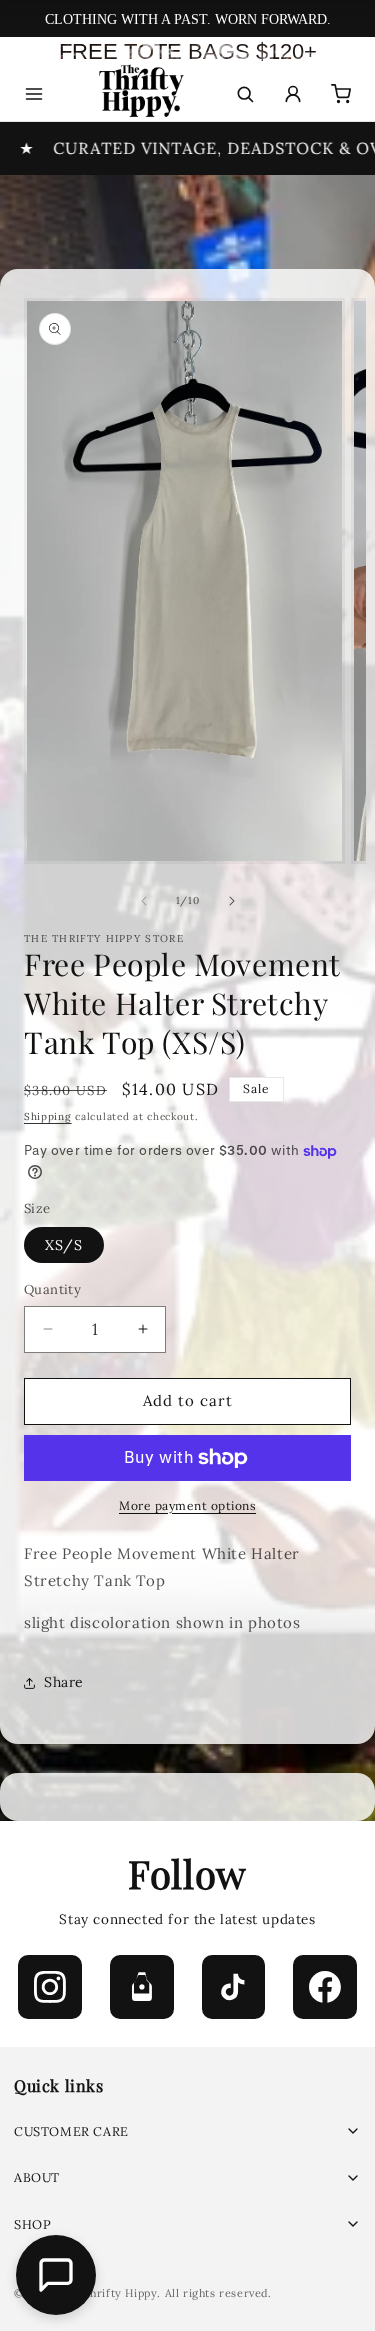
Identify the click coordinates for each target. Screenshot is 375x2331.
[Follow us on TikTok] (234, 1987)
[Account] (293, 94)
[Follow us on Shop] (142, 1987)
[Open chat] (56, 2275)
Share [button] (64, 1682)
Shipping (48, 1116)
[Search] (245, 94)
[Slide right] (232, 901)
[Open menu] (34, 94)
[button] (187, 2131)
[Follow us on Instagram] (50, 1987)
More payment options (187, 1505)
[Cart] (341, 94)
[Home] (139, 94)
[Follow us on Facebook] (325, 1987)
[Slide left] (144, 901)
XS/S (64, 1245)
